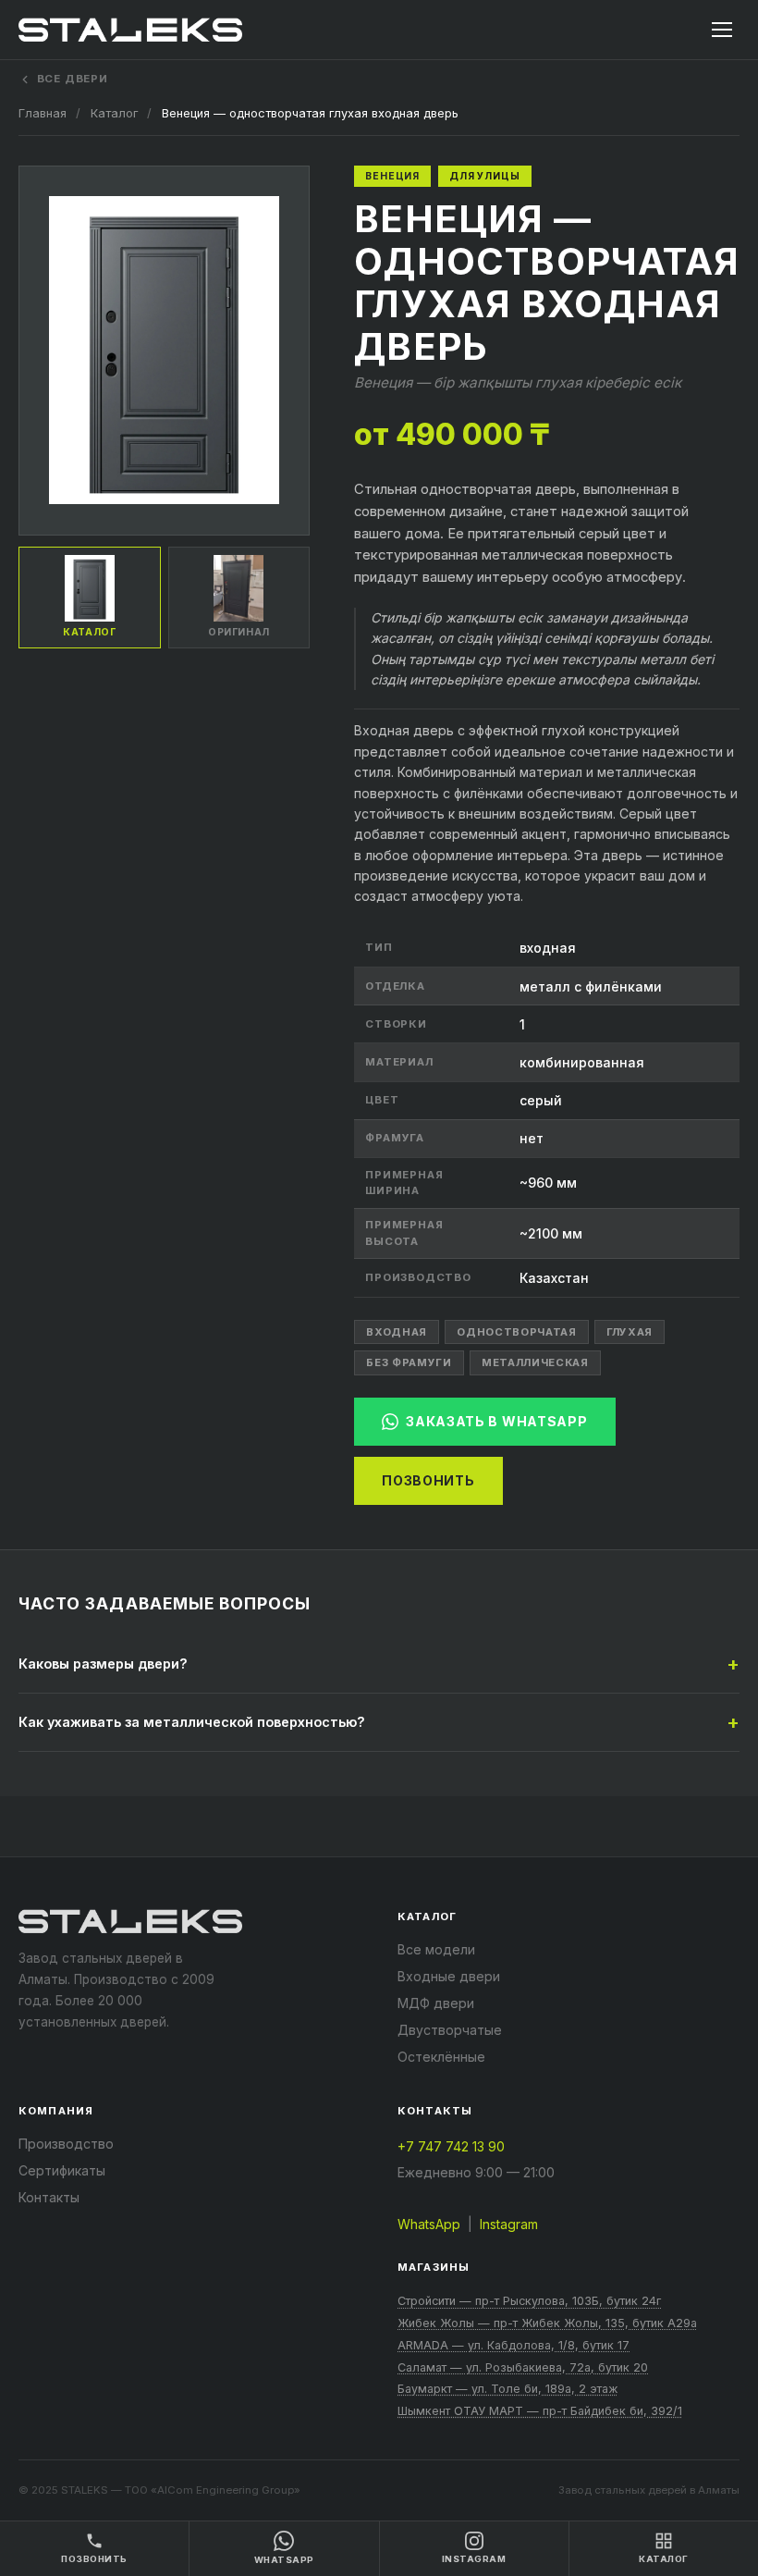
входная (397, 1332)
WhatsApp (429, 2224)
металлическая (535, 1362)
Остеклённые (441, 2057)
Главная (43, 113)
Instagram (509, 2224)
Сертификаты (62, 2170)
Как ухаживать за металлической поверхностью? (192, 1722)
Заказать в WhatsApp (496, 1421)
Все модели (436, 1949)
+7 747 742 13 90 (451, 2146)
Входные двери (449, 1976)
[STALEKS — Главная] (130, 30)
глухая (630, 1332)
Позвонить (428, 1480)
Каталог (114, 113)
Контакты (49, 2197)
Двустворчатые (450, 2030)
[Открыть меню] (722, 30)
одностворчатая (516, 1332)
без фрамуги (409, 1362)
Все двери (73, 79)
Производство (66, 2144)
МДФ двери (436, 2003)
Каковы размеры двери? (103, 1664)
